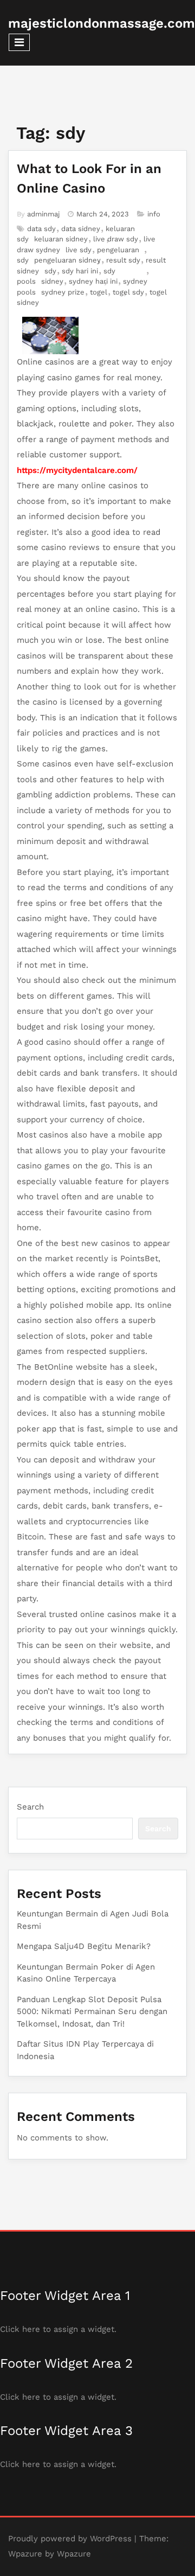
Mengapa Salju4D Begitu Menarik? (84, 1946)
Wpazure (25, 2554)
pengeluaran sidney (67, 260)
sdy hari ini (80, 271)
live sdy (79, 250)
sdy (50, 271)
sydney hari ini (93, 281)
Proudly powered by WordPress (70, 2539)
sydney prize (63, 292)
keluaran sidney (61, 239)
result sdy (123, 260)
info (154, 214)
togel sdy (128, 292)
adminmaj (43, 214)
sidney (52, 281)
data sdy (41, 229)
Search (30, 1807)
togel (99, 292)
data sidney (81, 229)
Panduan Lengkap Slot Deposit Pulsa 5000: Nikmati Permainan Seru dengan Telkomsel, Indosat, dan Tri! (92, 2012)
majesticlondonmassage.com (102, 23)
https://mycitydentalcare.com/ (77, 470)
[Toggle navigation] (19, 42)
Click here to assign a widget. (58, 2329)
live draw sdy (116, 239)
